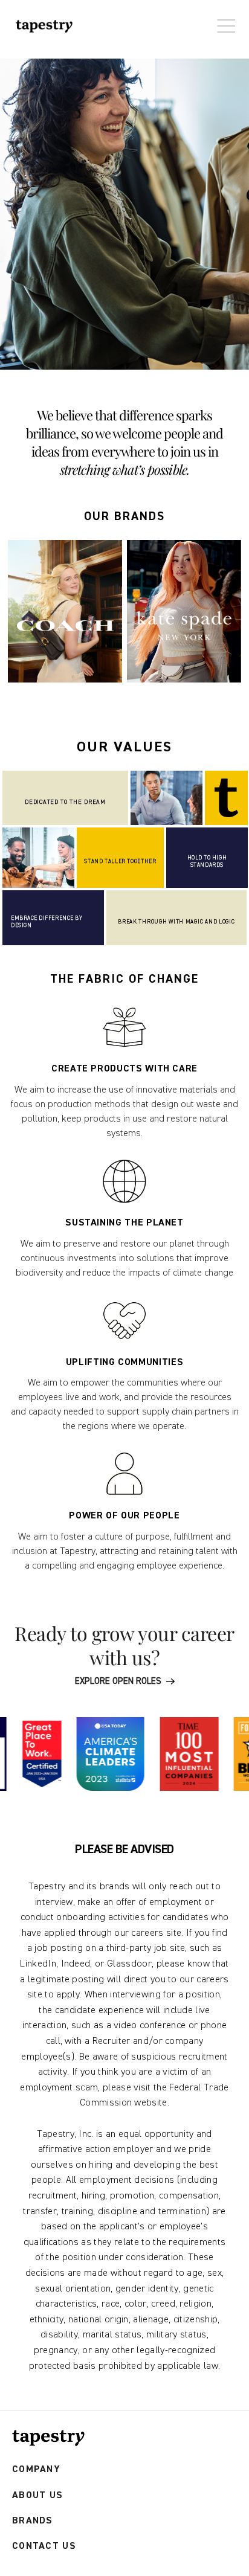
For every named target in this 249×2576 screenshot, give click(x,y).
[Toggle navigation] (223, 20)
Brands (33, 2521)
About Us (37, 2495)
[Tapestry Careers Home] (48, 2438)
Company (36, 2469)
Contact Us (44, 2546)
